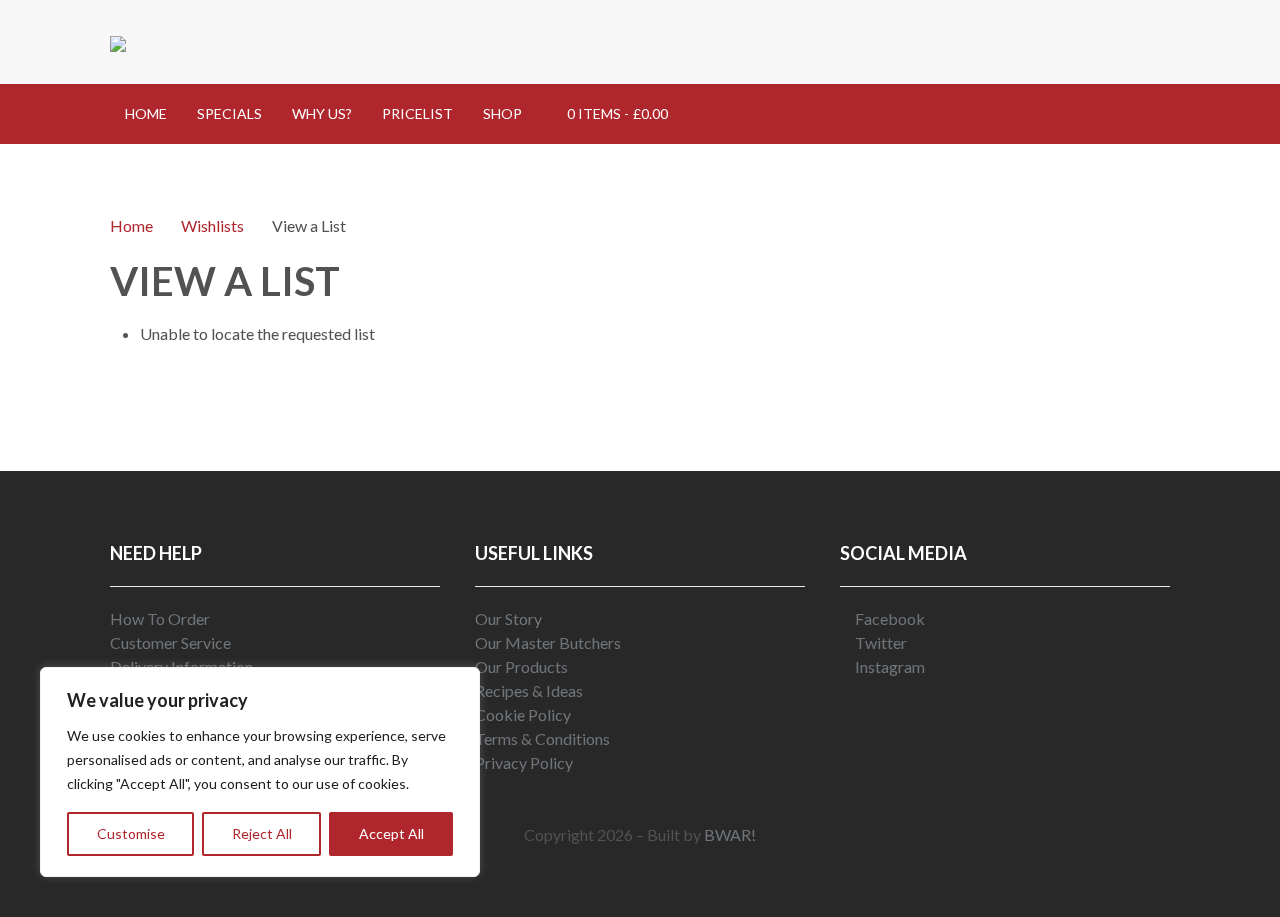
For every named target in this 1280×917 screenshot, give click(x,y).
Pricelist (417, 113)
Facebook (888, 618)
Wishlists (212, 225)
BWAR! (730, 834)
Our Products (521, 666)
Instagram (888, 666)
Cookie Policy (523, 714)
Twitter (879, 642)
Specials (229, 113)
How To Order (160, 618)
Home (146, 113)
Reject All (262, 833)
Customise (131, 833)
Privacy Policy (524, 762)
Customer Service (170, 642)
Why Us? (322, 113)
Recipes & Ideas (529, 690)
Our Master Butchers (548, 642)
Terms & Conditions (542, 738)
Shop (502, 113)
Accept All (391, 833)
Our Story (508, 618)
